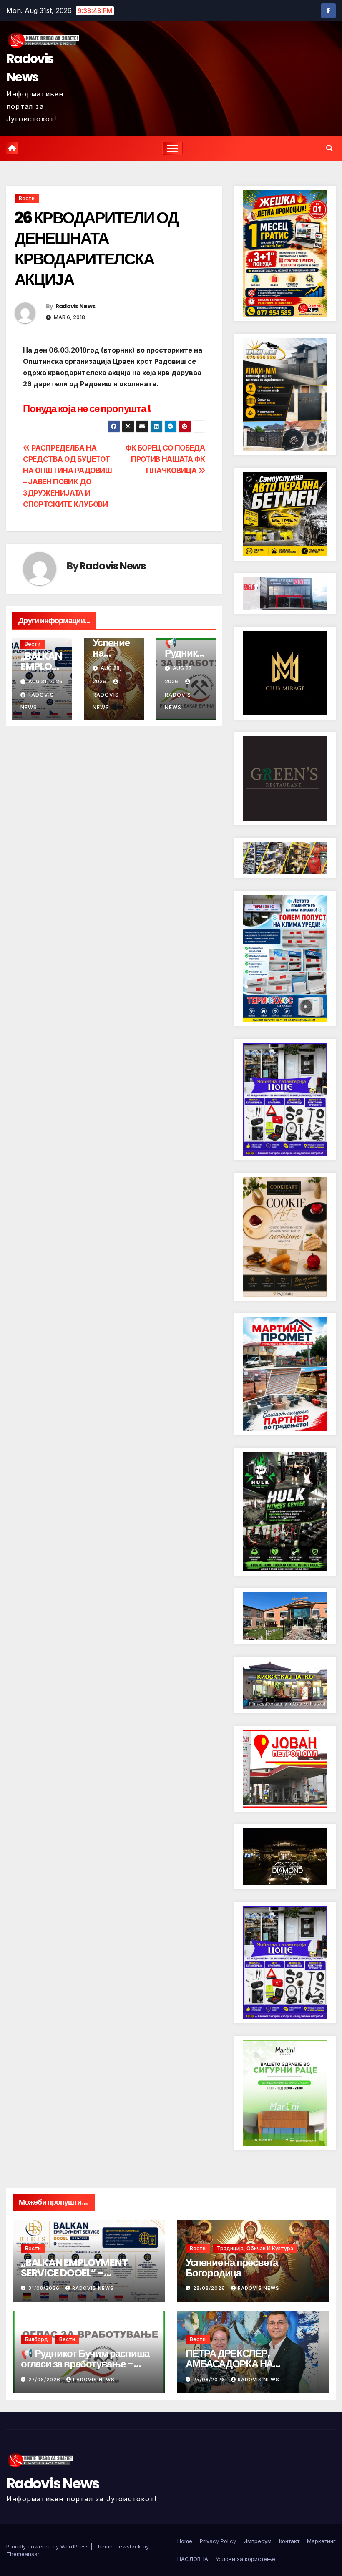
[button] (329, 148)
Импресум (258, 2541)
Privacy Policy (218, 2541)
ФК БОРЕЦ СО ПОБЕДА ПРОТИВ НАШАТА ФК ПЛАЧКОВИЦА (165, 459)
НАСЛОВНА (193, 2559)
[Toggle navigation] (172, 148)
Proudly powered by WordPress (48, 2546)
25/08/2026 (210, 2380)
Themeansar (23, 2554)
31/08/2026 (45, 2288)
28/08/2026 (210, 2288)
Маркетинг (321, 2541)
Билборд (36, 2339)
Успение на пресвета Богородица (232, 2268)
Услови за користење (245, 2559)
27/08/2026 (45, 2380)
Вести (27, 198)
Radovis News (30, 68)
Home (185, 2541)
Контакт (289, 2541)
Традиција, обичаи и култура (255, 2248)
